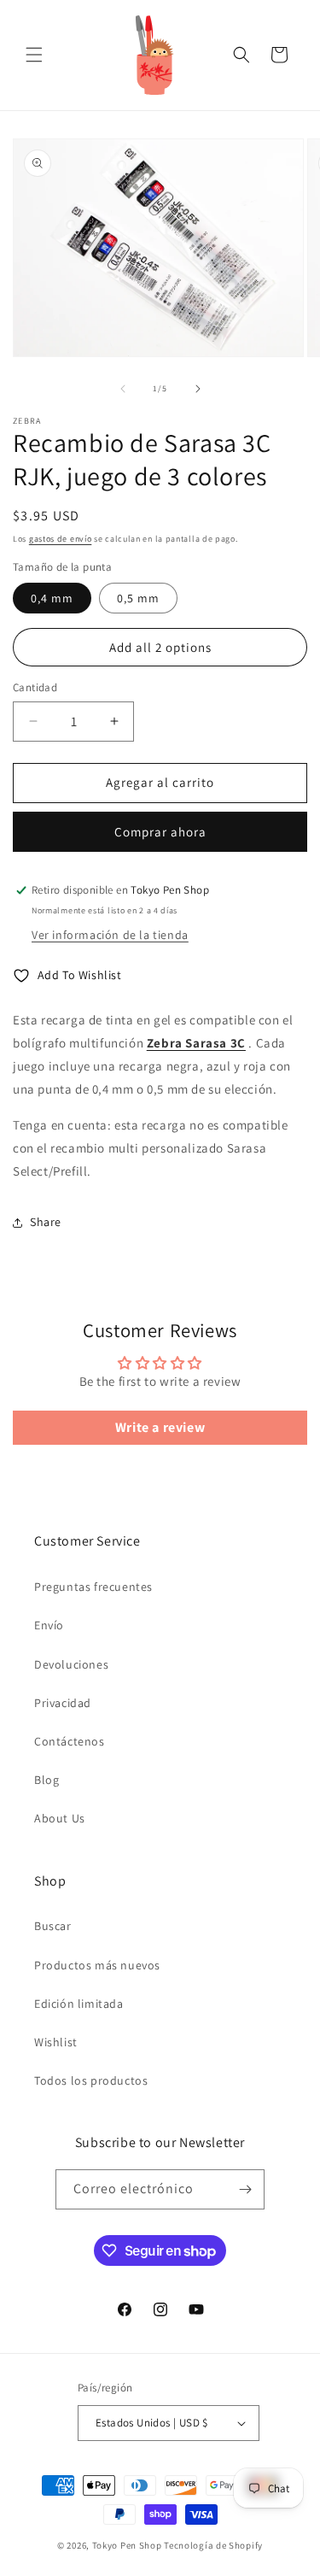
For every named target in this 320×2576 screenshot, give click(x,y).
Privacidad (63, 1703)
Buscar (53, 1926)
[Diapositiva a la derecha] (198, 389)
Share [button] (46, 1222)
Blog (47, 1780)
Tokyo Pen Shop (127, 2545)
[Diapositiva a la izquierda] (123, 389)
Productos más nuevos (97, 1965)
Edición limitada (79, 2004)
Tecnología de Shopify (213, 2545)
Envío (49, 1625)
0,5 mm (138, 598)
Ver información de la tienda (110, 935)
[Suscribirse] (245, 2189)
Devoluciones (71, 1664)
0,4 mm (52, 598)
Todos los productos (91, 2080)
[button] (34, 55)
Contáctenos (70, 1741)
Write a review (160, 1427)
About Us (60, 1818)
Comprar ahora (160, 832)
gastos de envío (61, 539)
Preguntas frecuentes (93, 1587)
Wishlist (56, 2042)
